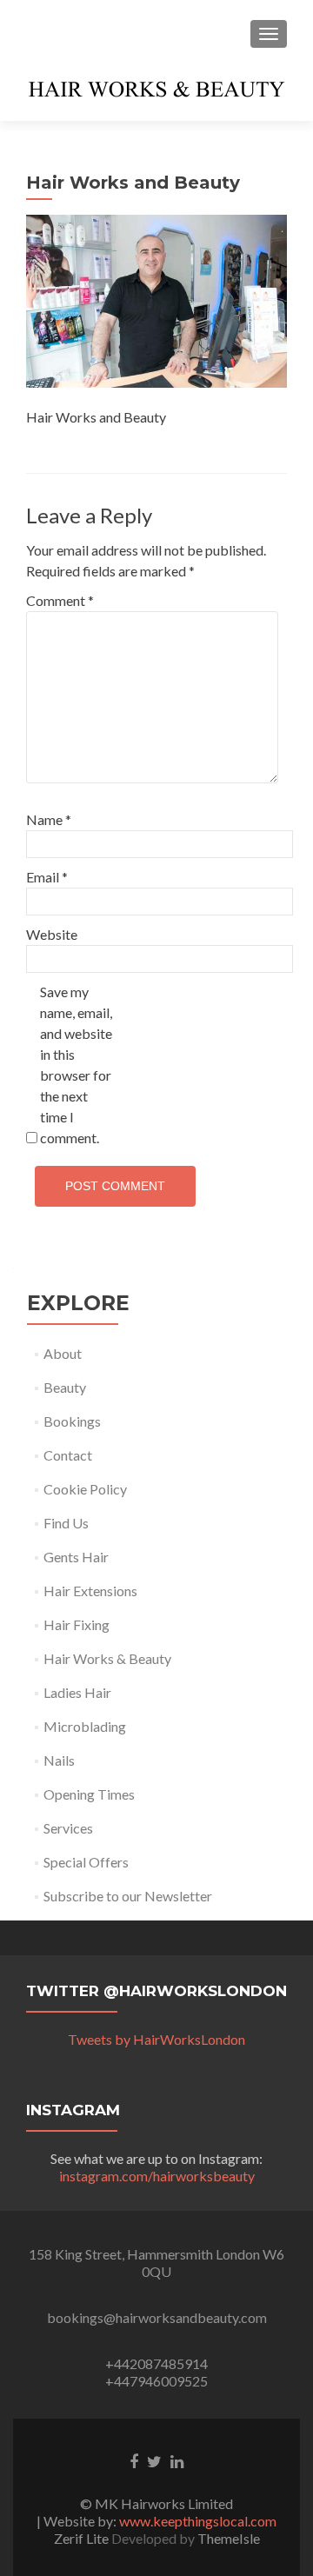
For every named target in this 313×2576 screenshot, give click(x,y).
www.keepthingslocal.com (198, 2521)
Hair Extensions (90, 1591)
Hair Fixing (77, 1624)
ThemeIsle (229, 2538)
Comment (60, 600)
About (63, 1353)
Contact (68, 1455)
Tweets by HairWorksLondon (156, 2039)
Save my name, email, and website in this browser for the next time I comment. (76, 1065)
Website (52, 934)
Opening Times (89, 1794)
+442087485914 (156, 2363)
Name (49, 819)
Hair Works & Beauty (107, 1658)
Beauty (65, 1387)
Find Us (66, 1523)
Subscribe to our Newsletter (128, 1896)
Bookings (72, 1421)
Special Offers (86, 1862)
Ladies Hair (77, 1692)
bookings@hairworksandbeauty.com (157, 2317)
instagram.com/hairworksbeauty (157, 2176)
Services (68, 1828)
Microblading (85, 1726)
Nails (59, 1760)
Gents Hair (76, 1557)
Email (47, 877)
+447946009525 (156, 2381)
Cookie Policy (85, 1489)
